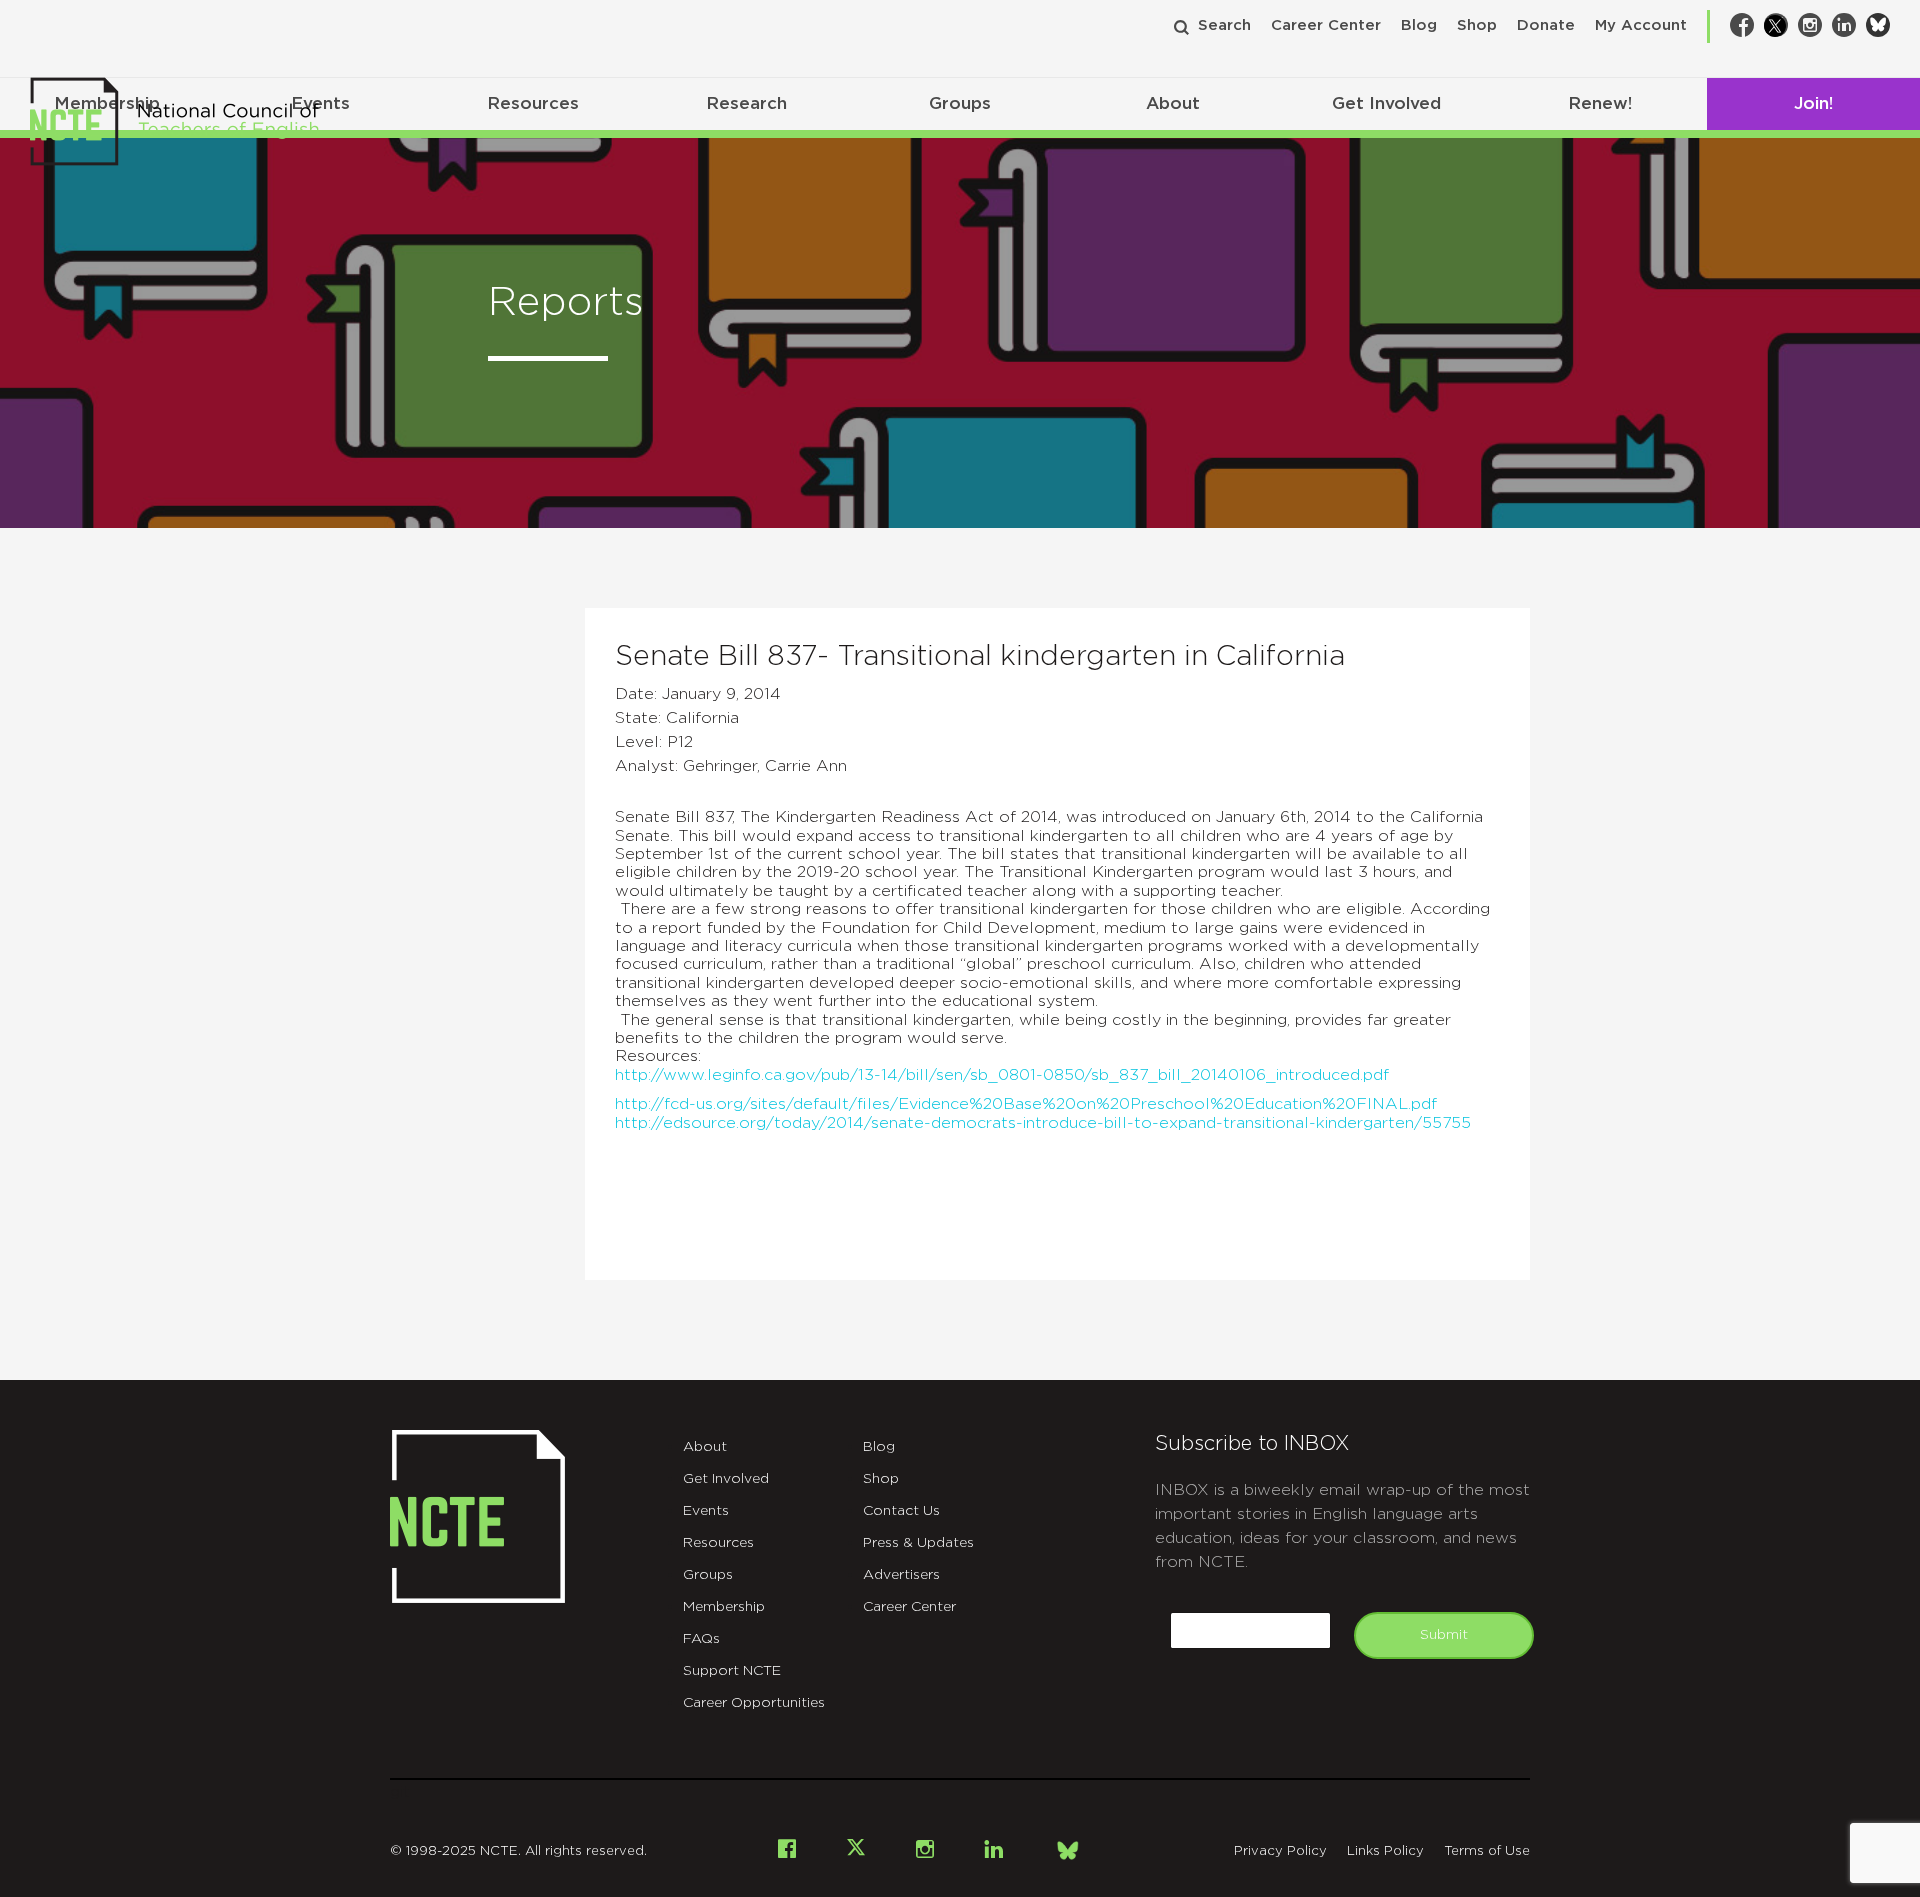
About (1173, 103)
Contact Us (901, 1511)
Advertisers (901, 1575)
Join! (1813, 103)
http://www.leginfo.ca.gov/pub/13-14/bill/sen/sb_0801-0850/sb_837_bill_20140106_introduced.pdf (1002, 1075)
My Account (1641, 25)
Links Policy (1385, 1851)
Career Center (1326, 25)
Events (706, 1511)
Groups (960, 103)
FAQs (701, 1639)
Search (1224, 25)
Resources (533, 103)
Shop (1477, 25)
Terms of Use (1487, 1851)
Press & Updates (918, 1543)
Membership (724, 1607)
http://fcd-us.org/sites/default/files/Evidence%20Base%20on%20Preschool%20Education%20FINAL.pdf (1026, 1104)
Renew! (1600, 103)
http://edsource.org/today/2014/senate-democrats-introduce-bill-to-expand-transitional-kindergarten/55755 (1043, 1123)
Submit (1444, 1635)
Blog (1419, 25)
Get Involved (1386, 103)
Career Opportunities (754, 1703)
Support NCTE (732, 1671)
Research (746, 103)
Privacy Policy (1280, 1851)
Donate (1546, 25)
